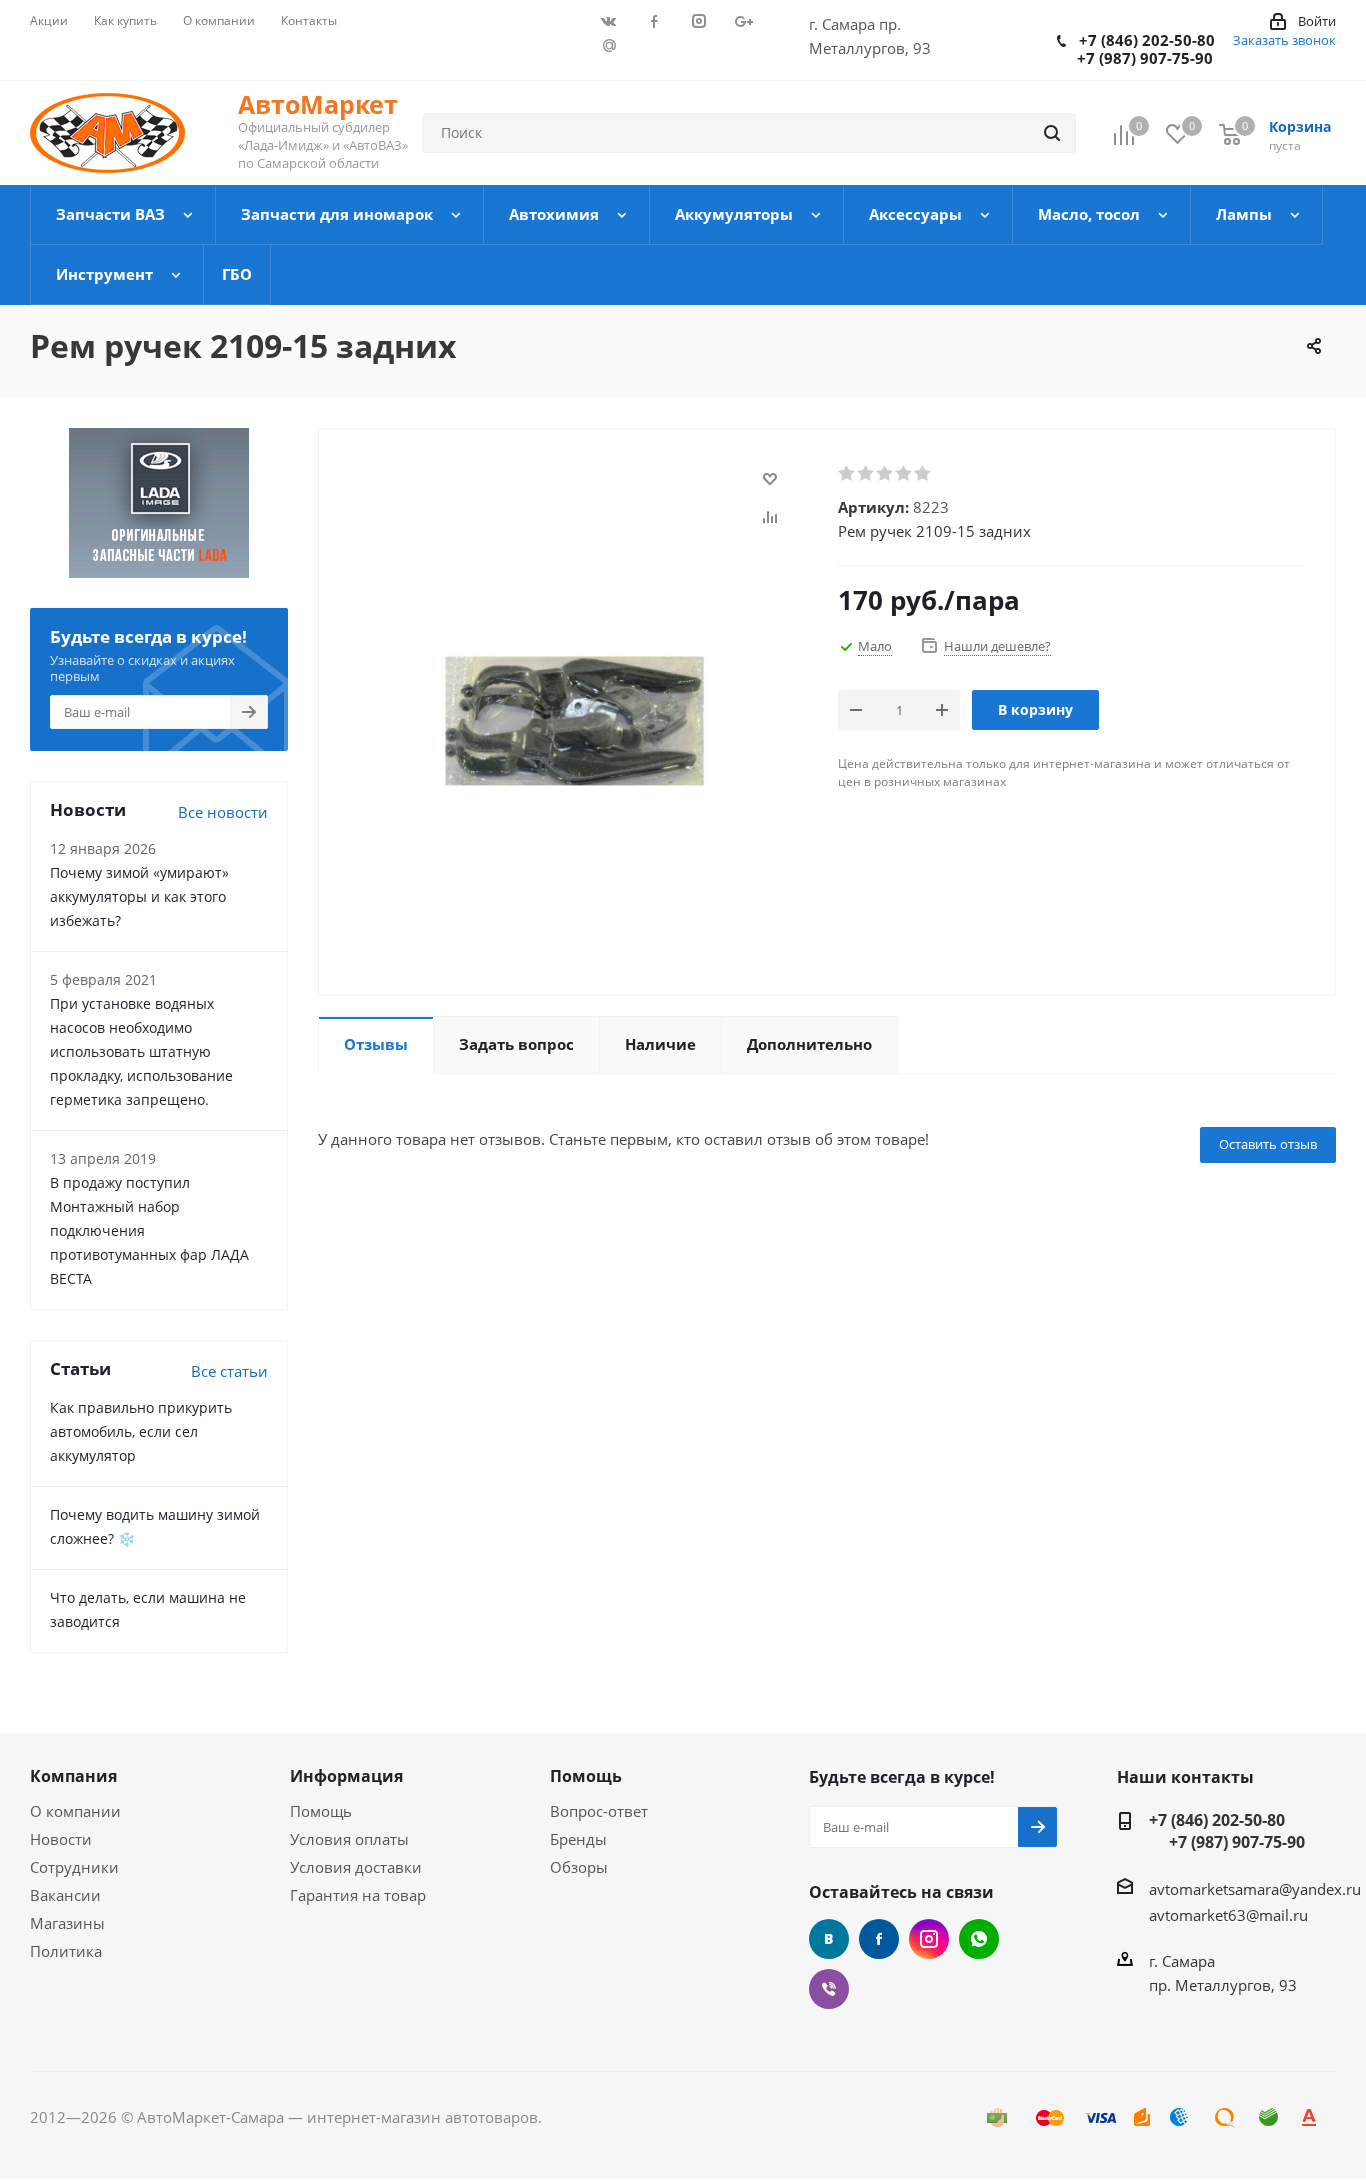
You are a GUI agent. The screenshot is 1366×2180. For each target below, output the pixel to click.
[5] (923, 474)
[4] (904, 474)
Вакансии (65, 1895)
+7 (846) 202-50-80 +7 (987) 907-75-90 (1136, 49)
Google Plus (609, 44)
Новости (61, 1839)
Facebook (879, 1939)
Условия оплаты (349, 1839)
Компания (73, 1776)
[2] (866, 474)
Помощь (321, 1811)
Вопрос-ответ (599, 1811)
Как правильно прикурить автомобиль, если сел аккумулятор (141, 1431)
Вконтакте (829, 1939)
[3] (885, 474)
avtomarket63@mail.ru (1228, 1915)
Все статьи (229, 1371)
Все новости (223, 812)
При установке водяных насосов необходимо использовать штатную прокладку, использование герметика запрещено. (141, 1051)
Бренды (578, 1839)
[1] (847, 474)
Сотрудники (74, 1867)
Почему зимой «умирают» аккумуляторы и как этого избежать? (139, 896)
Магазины (67, 1923)
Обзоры (579, 1867)
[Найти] (1052, 133)
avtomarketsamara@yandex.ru (1255, 1889)
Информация (346, 1776)
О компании (75, 1811)
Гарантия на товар (358, 1895)
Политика (66, 1951)
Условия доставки (356, 1867)
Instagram (929, 1939)
